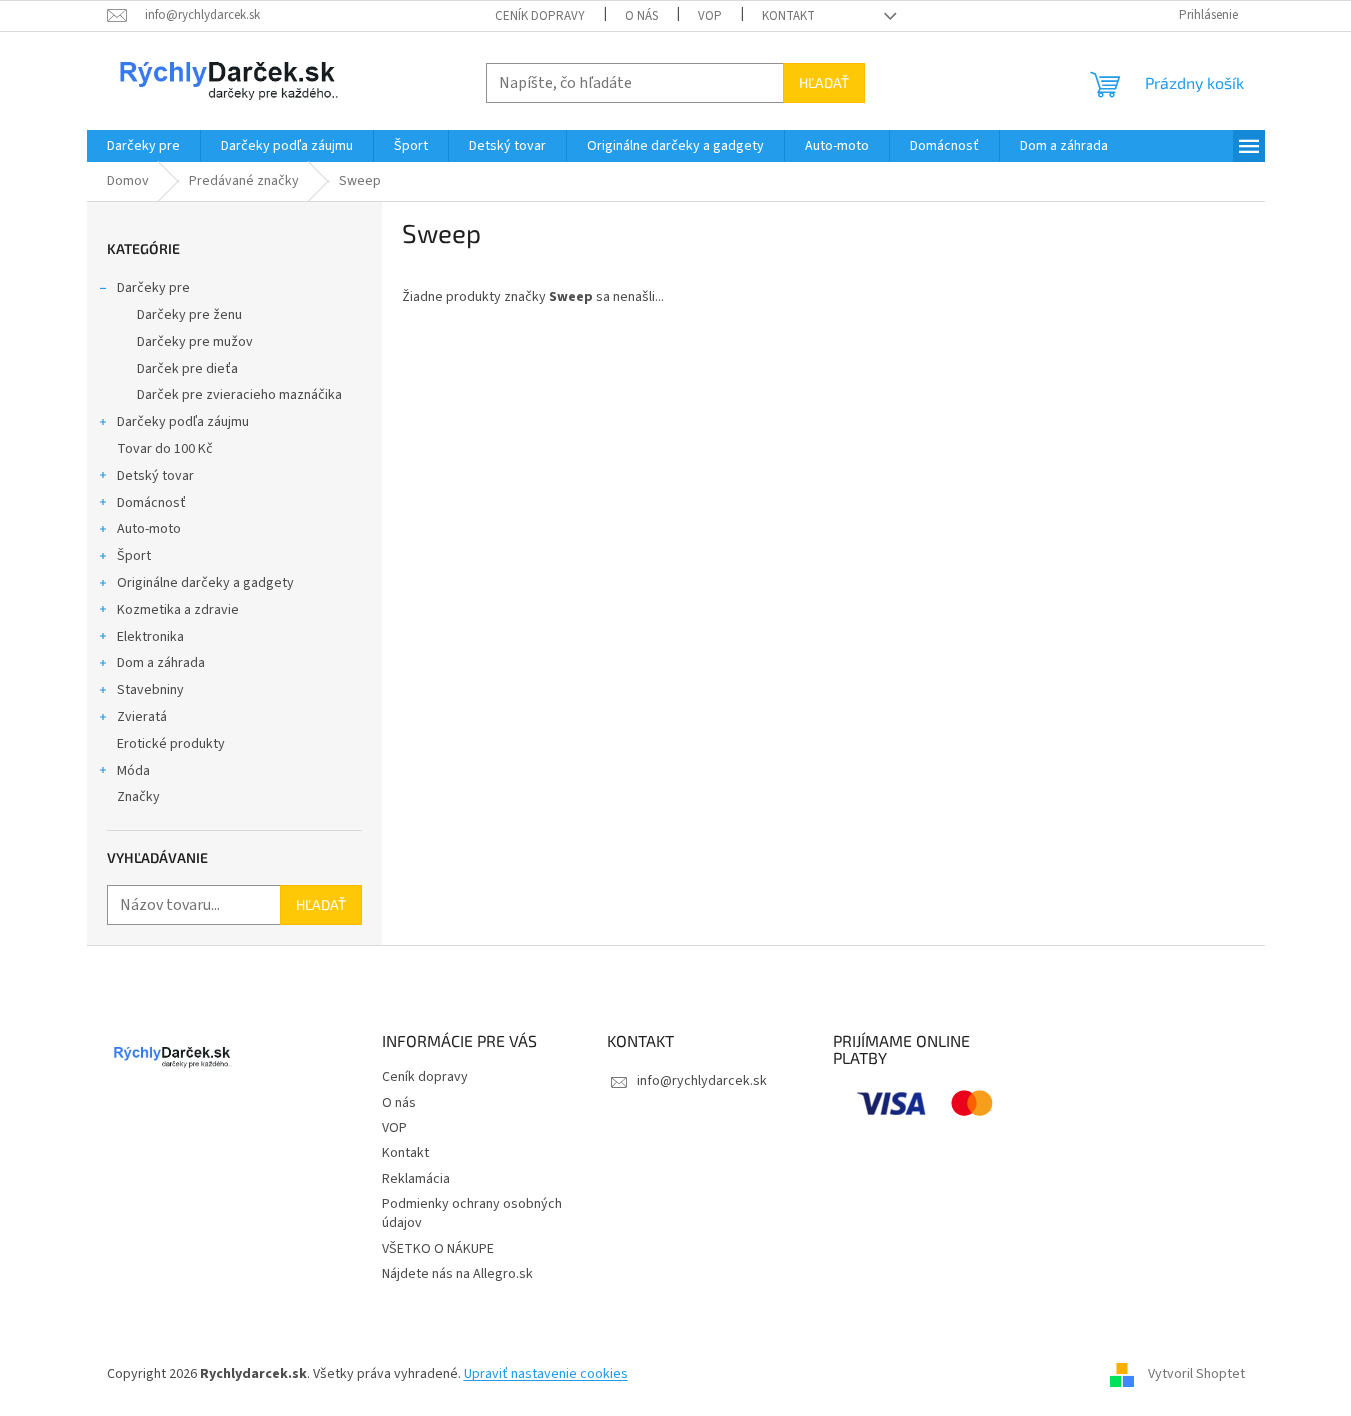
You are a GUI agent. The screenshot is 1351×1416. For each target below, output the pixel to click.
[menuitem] (143, 146)
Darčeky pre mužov (195, 342)
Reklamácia (416, 1179)
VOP (710, 16)
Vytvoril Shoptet (1196, 1374)
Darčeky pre (153, 288)
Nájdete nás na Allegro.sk (457, 1274)
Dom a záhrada (161, 663)
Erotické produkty (171, 744)
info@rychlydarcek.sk (702, 1081)
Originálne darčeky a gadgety (205, 583)
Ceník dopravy (540, 16)
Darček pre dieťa (187, 369)
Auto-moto (149, 529)
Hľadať (824, 82)
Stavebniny (150, 690)
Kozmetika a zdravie (178, 610)
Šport (134, 556)
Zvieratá (142, 717)
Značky (138, 797)
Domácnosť (151, 503)
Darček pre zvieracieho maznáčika (239, 395)
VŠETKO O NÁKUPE (438, 1249)
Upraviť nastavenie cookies (546, 1374)
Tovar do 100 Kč (165, 449)
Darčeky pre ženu (189, 315)
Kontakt (788, 16)
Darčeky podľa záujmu (183, 422)
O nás (641, 16)
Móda (133, 771)
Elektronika (150, 637)
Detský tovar (155, 476)
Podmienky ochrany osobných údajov (472, 1213)
